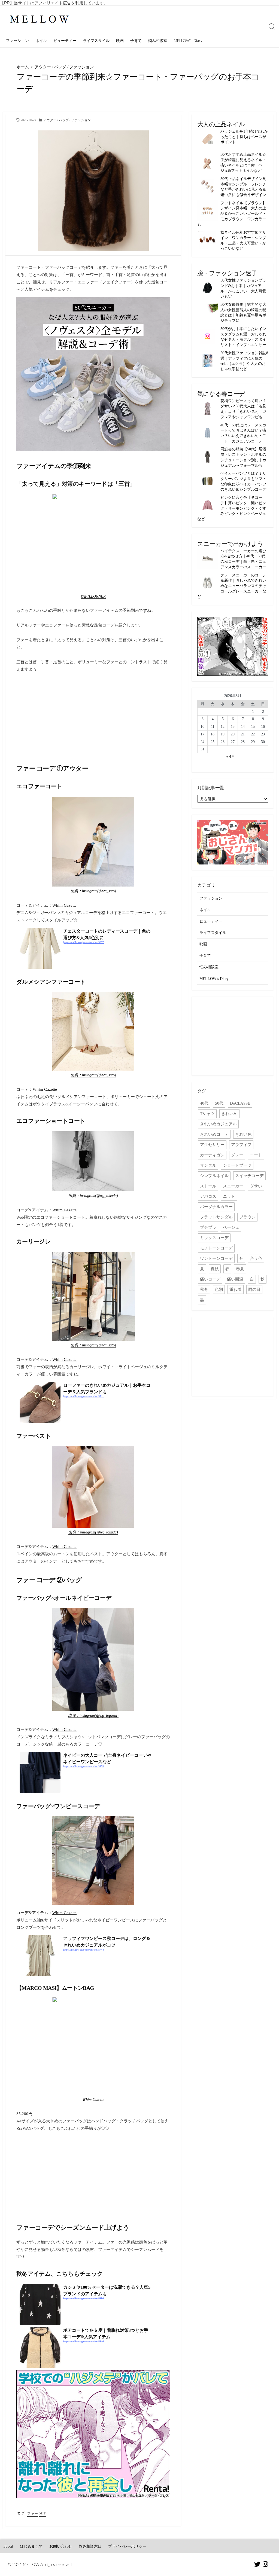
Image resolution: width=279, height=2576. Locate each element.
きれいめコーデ (214, 1134)
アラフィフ (241, 1145)
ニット (229, 1196)
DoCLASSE (240, 1103)
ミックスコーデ (214, 1238)
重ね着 (236, 1289)
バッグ (60, 67)
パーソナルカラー (216, 1207)
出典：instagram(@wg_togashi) (93, 1715)
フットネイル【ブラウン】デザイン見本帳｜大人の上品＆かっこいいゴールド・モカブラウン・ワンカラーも (232, 214)
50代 (219, 1103)
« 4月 (231, 756)
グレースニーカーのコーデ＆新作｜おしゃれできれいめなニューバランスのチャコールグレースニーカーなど (232, 586)
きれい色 (243, 1134)
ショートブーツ (237, 1165)
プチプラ (208, 1227)
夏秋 (215, 1269)
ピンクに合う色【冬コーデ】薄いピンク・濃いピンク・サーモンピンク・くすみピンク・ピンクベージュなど (232, 508)
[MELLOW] (40, 20)
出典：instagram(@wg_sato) (93, 891)
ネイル (41, 40)
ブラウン (247, 1217)
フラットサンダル (216, 1217)
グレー (237, 1155)
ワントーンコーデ (216, 1258)
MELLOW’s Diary (188, 40)
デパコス (208, 1196)
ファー (33, 2514)
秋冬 (43, 2514)
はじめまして (31, 2546)
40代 (204, 1103)
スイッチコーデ (249, 1176)
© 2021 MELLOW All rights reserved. (40, 2564)
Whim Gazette (64, 905)
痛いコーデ (210, 1279)
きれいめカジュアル (218, 1124)
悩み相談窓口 (90, 2546)
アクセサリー (212, 1145)
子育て (136, 40)
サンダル (208, 1165)
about (8, 2546)
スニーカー (233, 1186)
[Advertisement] (93, 715)
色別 (219, 1289)
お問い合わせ (61, 2546)
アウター (43, 67)
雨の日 (254, 1289)
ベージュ (231, 1227)
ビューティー (65, 40)
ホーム (23, 67)
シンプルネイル (214, 1176)
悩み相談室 (158, 40)
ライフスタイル (96, 40)
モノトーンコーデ (216, 1248)
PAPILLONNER (93, 596)
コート (256, 1155)
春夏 (240, 1269)
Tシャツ (207, 1114)
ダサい (256, 1186)
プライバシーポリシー (127, 2546)
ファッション (17, 40)
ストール (208, 1186)
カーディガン (212, 1155)
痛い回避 (235, 1279)
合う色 (256, 1258)
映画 (120, 40)
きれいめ (229, 1114)
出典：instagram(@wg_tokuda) (93, 1196)
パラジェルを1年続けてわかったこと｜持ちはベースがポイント (244, 137)
